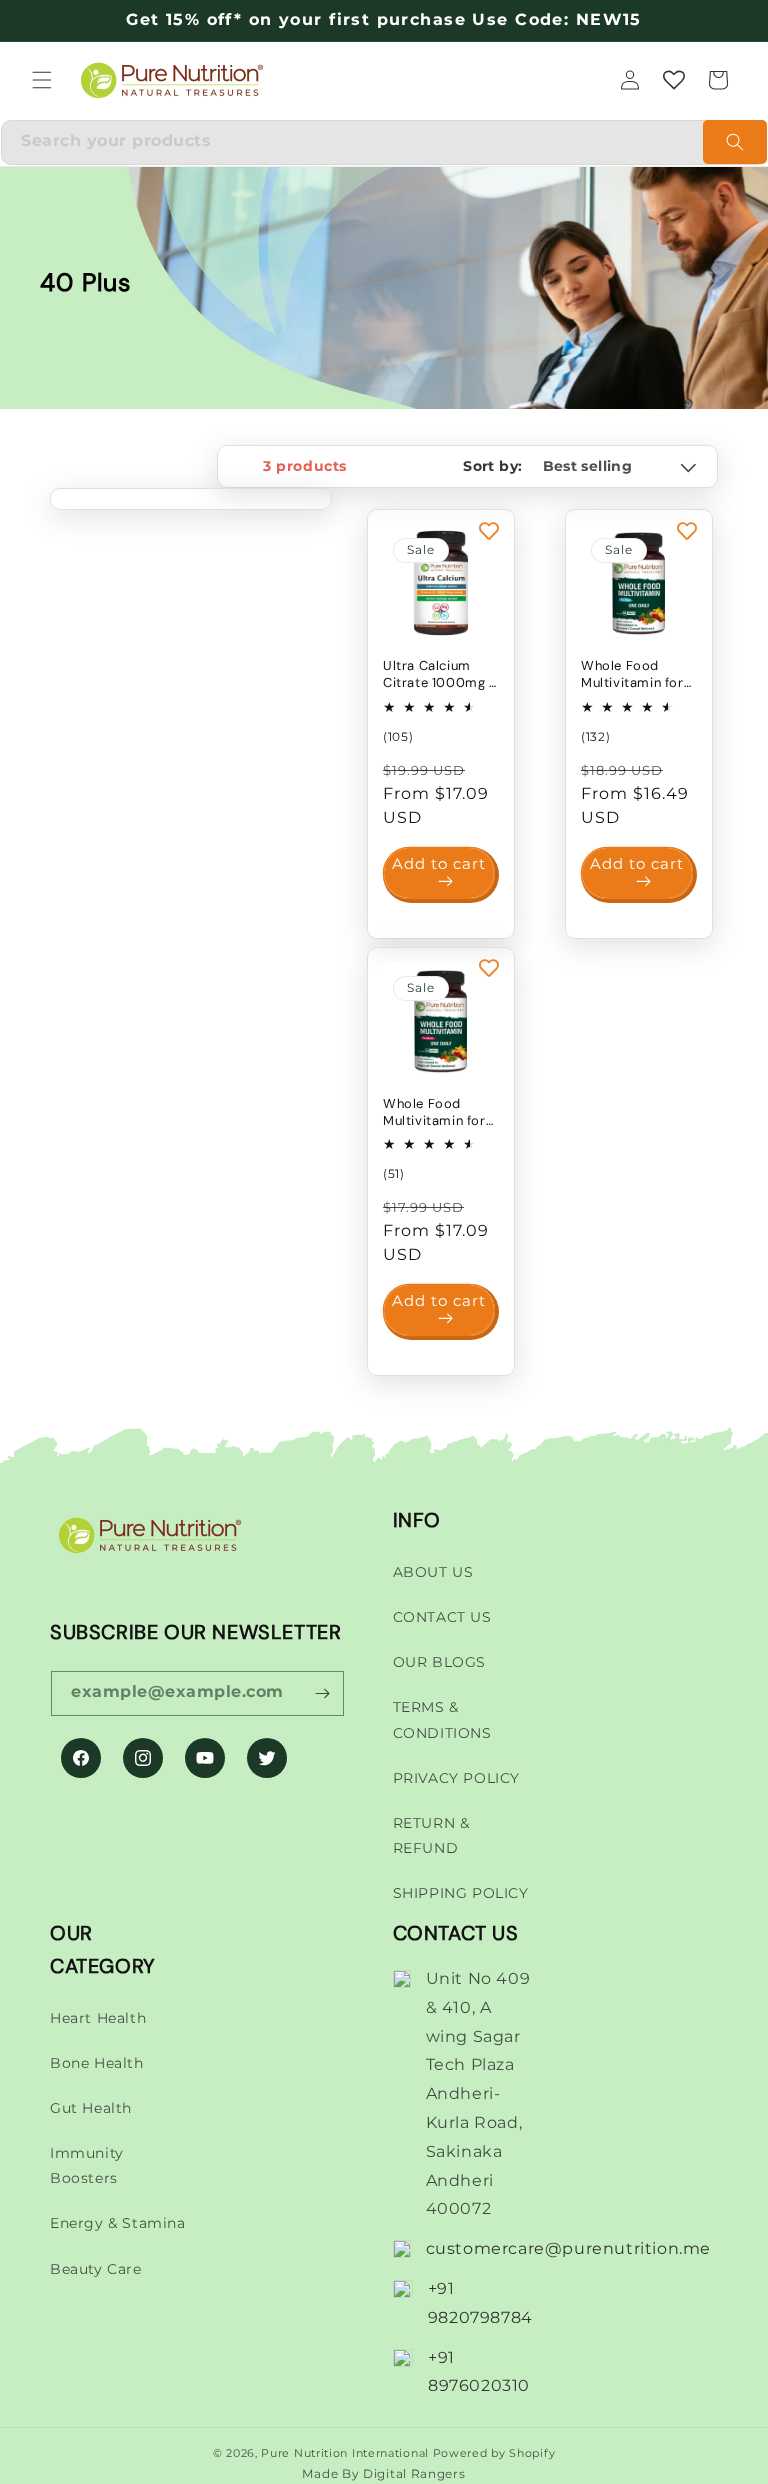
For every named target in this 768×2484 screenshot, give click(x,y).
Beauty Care (96, 2269)
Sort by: (492, 466)
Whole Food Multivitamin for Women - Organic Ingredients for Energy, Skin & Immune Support (440, 1113)
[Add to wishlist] (489, 530)
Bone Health (97, 2063)
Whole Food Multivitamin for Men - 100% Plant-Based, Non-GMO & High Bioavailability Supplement (637, 675)
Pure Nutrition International (345, 2453)
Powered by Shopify (494, 2453)
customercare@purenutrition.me (568, 2248)
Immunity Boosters (87, 2165)
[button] (42, 80)
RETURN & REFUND (431, 1835)
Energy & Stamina (118, 2223)
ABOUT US (433, 1572)
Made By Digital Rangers (383, 2473)
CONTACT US (442, 1617)
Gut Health (91, 2108)
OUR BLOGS (439, 1662)
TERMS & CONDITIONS (442, 1719)
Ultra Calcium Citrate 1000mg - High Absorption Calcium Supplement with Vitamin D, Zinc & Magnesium (440, 675)
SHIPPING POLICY (461, 1893)
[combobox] (384, 142)
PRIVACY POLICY (456, 1778)
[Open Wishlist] (674, 80)
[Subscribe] (322, 1693)
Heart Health (98, 2018)
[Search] (735, 142)
